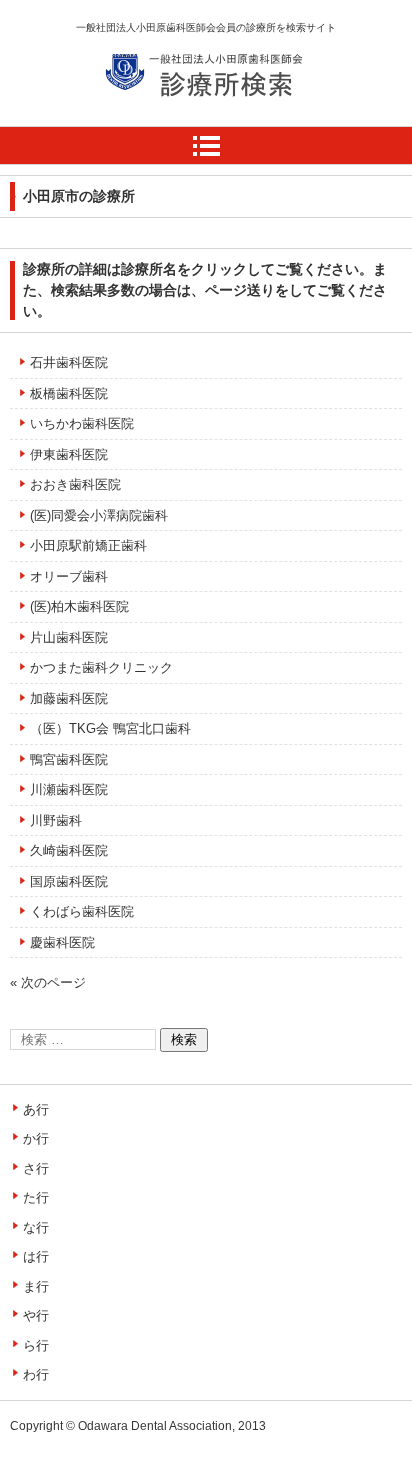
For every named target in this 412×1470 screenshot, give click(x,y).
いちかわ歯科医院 (82, 423)
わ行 (36, 1374)
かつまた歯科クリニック (101, 667)
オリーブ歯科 (69, 576)
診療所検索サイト (176, 119)
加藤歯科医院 (69, 698)
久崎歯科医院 (69, 850)
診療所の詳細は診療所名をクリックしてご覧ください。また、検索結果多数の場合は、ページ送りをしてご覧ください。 (205, 290)
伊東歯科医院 (69, 454)
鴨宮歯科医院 (69, 759)
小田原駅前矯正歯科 (88, 545)
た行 (36, 1197)
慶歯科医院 (62, 942)
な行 (36, 1227)
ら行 (36, 1345)
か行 (36, 1138)
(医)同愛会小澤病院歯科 (99, 515)
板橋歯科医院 (69, 393)
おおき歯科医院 (75, 484)
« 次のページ (48, 982)
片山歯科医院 (69, 637)
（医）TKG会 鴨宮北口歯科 (110, 728)
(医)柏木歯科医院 (79, 606)
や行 (36, 1315)
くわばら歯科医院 (82, 911)
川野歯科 (56, 820)
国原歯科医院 (69, 881)
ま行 (36, 1286)
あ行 (36, 1109)
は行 (36, 1256)
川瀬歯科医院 (69, 789)
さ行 (36, 1168)
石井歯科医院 (69, 362)
